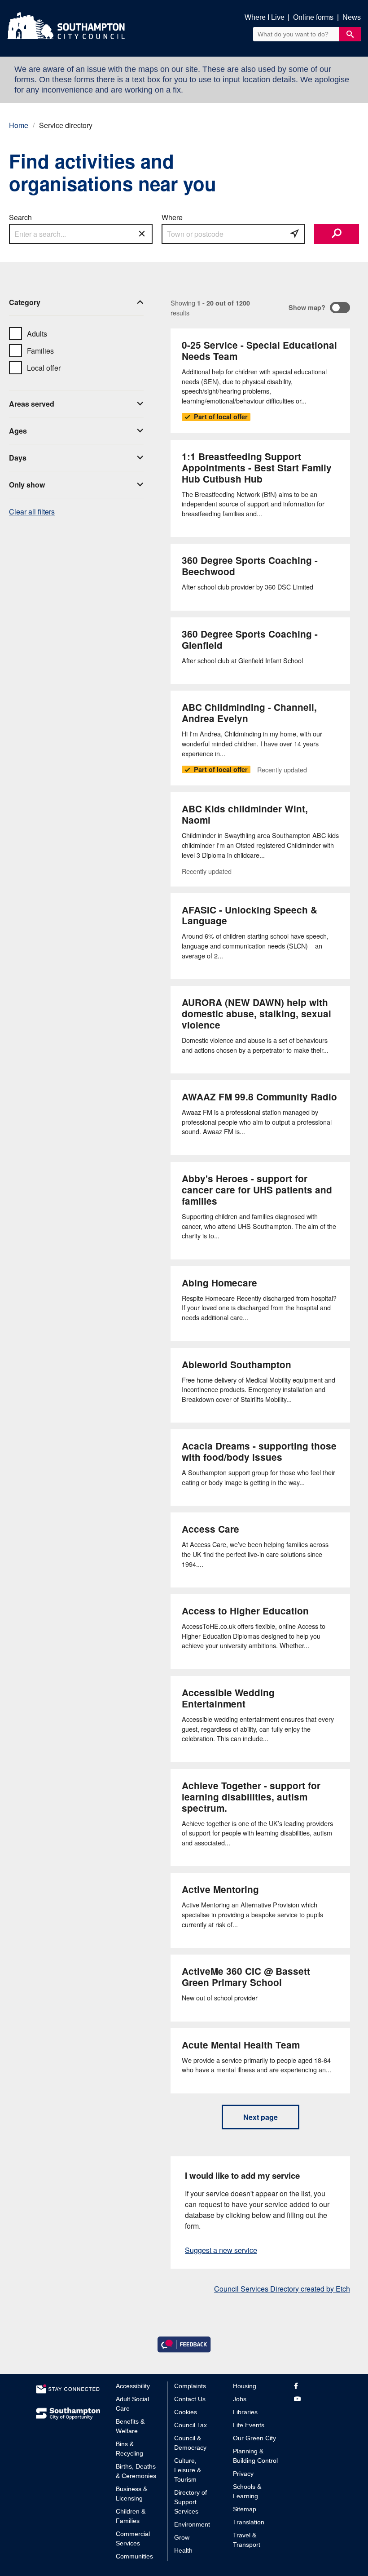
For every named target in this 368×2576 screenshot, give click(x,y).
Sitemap (245, 2509)
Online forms (313, 17)
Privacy (243, 2474)
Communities (134, 2556)
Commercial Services (133, 2538)
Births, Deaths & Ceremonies (136, 2471)
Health (183, 2550)
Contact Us (190, 2399)
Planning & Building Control (255, 2456)
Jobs (240, 2399)
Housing (245, 2386)
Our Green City (254, 2438)
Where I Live (265, 17)
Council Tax (191, 2425)
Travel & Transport (247, 2540)
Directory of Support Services (191, 2502)
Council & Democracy (190, 2443)
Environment (192, 2524)
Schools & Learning (247, 2491)
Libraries (245, 2412)
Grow (182, 2537)
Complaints (190, 2386)
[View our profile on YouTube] (313, 2399)
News (352, 17)
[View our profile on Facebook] (313, 2386)
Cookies (186, 2412)
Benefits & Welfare (130, 2426)
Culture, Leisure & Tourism (188, 2470)
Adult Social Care (132, 2404)
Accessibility (133, 2386)
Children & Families (131, 2516)
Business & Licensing (131, 2494)
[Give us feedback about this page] (184, 2344)
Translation (249, 2522)
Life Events (249, 2425)
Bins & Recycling (129, 2449)
